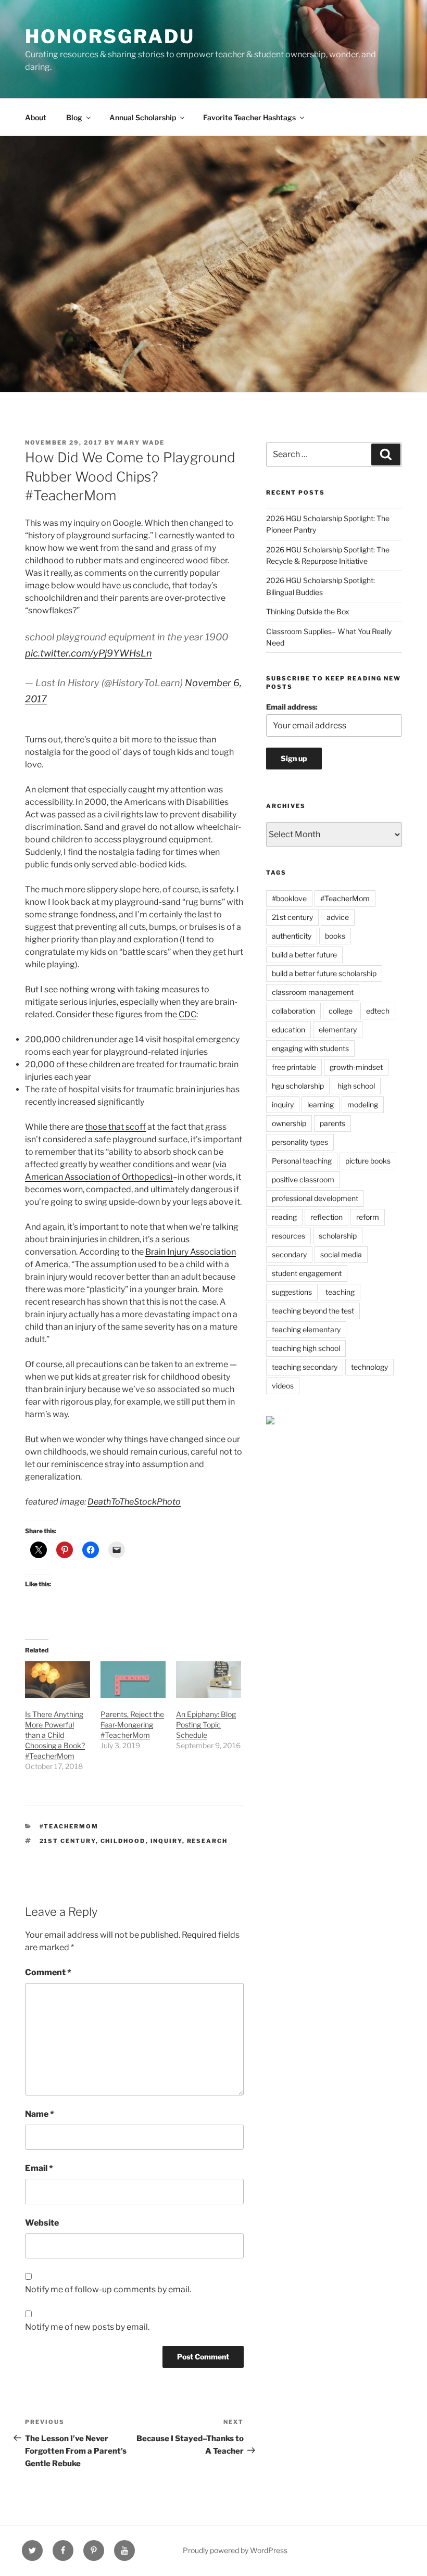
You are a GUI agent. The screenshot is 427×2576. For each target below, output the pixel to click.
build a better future (304, 955)
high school (356, 1086)
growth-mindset (356, 1067)
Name (40, 2114)
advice (338, 917)
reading (284, 1217)
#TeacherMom (69, 1826)
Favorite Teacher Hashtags (249, 117)
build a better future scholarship (324, 973)
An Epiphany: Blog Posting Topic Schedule (206, 1725)
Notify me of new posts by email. (87, 2327)
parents (332, 1123)
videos (283, 1386)
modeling (363, 1104)
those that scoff (115, 1127)
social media (341, 1254)
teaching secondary (305, 1367)
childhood (123, 1841)
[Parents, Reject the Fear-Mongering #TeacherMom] (133, 1680)
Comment (48, 1972)
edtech (378, 1011)
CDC (187, 1014)
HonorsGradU (110, 36)
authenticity (292, 936)
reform (368, 1217)
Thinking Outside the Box (308, 611)
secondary (289, 1254)
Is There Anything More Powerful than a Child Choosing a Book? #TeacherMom (55, 1735)
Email (39, 2168)
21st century (68, 1841)
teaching (340, 1292)
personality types (300, 1142)
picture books (368, 1161)
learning (321, 1104)
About (36, 117)
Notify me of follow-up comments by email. (108, 2289)
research (208, 1841)
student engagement (307, 1273)
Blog (74, 117)
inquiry (166, 1841)
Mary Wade (141, 443)
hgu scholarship (298, 1086)
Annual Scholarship (143, 117)
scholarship (338, 1236)
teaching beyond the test (313, 1311)
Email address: (292, 707)
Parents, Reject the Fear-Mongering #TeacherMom (132, 1725)
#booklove (289, 898)
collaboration (293, 1011)
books (335, 936)
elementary (338, 1030)
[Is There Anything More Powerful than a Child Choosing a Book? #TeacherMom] (58, 1680)
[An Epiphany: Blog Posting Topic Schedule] (209, 1680)
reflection (326, 1217)
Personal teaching (302, 1161)
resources (288, 1236)
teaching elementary (306, 1329)
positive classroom (303, 1179)
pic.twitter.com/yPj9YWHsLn (89, 653)
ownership (289, 1123)
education (288, 1030)
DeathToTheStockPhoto (134, 1502)
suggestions (292, 1292)
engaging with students (310, 1048)
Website (42, 2223)
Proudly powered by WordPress (235, 2550)
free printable (294, 1067)
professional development (315, 1198)
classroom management (313, 992)
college (341, 1011)
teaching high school (306, 1348)
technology (369, 1367)
